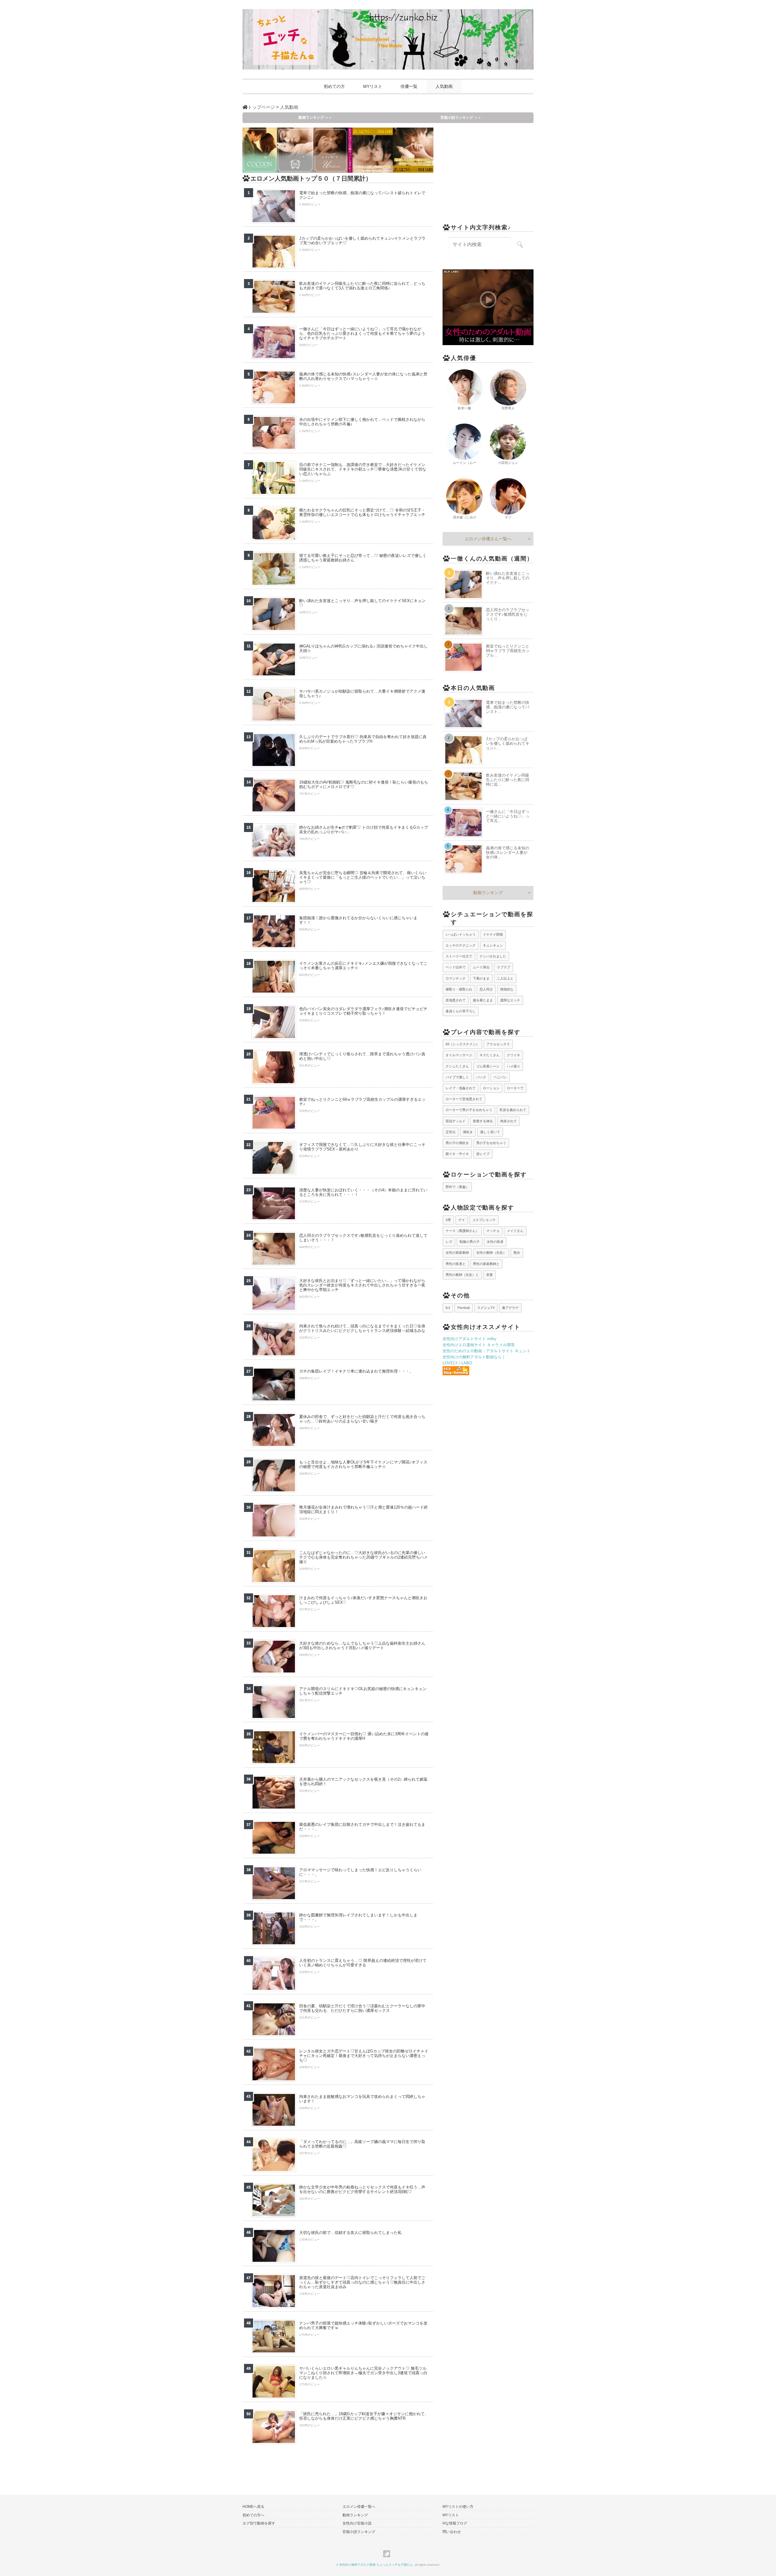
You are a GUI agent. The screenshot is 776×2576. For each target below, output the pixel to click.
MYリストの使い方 (458, 2507)
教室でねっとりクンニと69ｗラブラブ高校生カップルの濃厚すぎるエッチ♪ (362, 1102)
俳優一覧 (409, 86)
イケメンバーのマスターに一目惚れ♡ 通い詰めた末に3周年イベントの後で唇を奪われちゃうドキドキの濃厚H (364, 1736)
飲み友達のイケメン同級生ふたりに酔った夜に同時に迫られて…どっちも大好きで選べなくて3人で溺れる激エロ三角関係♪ (362, 286)
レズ (449, 1242)
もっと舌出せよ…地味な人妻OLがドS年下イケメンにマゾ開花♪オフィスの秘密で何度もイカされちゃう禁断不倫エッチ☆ (363, 1464)
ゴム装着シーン (488, 1066)
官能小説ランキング (359, 2532)
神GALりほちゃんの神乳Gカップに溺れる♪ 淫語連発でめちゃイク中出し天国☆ (363, 648)
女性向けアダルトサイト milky (470, 1339)
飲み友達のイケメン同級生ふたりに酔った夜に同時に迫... (508, 780)
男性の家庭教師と (486, 1264)
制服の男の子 (470, 1242)
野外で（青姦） (457, 1187)
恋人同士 (486, 989)
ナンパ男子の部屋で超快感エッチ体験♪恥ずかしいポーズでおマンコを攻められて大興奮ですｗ (363, 2325)
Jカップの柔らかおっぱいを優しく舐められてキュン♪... (508, 743)
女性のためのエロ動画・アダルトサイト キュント (487, 1351)
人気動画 (444, 86)
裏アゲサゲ (510, 1308)
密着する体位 (483, 1121)
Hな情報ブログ (455, 2523)
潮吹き (468, 1132)
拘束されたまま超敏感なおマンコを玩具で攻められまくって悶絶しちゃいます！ (362, 2099)
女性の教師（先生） (491, 1253)
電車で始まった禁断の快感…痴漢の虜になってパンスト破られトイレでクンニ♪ (362, 195)
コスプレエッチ (484, 1220)
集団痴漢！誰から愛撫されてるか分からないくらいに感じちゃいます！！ (358, 920)
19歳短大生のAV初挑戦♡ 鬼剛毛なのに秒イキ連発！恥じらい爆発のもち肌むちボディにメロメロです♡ (364, 784)
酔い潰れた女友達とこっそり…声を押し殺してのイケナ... (508, 578)
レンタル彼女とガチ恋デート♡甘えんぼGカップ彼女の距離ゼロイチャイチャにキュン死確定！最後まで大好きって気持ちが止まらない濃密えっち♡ (364, 2056)
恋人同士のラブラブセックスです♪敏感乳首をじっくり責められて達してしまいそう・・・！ (363, 1238)
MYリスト (373, 86)
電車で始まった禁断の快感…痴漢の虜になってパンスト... (508, 707)
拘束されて (508, 1121)
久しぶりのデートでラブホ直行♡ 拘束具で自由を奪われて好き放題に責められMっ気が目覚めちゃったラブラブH (363, 739)
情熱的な (507, 989)
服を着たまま (483, 1000)
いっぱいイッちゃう (461, 934)
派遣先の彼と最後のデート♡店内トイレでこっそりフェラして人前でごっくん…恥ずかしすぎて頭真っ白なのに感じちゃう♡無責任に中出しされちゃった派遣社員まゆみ (362, 2282)
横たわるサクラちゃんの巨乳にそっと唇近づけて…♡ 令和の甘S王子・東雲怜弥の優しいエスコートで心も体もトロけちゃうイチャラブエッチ (362, 512)
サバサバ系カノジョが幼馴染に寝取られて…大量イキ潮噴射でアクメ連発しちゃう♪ (362, 694)
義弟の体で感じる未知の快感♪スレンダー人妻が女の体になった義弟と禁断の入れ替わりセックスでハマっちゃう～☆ (363, 376)
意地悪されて (456, 1000)
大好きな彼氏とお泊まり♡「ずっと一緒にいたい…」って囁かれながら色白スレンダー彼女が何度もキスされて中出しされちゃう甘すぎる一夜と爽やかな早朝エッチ (362, 1285)
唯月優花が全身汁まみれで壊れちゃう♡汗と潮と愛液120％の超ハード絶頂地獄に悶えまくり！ (363, 1509)
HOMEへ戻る (253, 2507)
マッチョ (493, 1231)
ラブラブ (503, 967)
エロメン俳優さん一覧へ (488, 539)
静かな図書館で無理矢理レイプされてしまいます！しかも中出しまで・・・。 (358, 1917)
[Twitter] (388, 2554)
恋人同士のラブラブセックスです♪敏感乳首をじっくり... (508, 614)
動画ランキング (488, 893)
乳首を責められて (513, 1110)
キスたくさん (490, 1055)
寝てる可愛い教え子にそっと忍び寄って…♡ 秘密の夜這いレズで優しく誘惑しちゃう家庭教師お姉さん (363, 558)
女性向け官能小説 (357, 2523)
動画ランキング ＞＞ (315, 118)
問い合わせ (452, 2532)
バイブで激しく (457, 1077)
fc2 (448, 1308)
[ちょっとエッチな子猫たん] (388, 39)
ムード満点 (481, 967)
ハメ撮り (513, 1066)
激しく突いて (490, 1132)
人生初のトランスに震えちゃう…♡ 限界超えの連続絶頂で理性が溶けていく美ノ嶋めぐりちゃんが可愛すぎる (363, 1963)
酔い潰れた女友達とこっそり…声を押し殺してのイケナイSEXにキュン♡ (362, 603)
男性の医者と (456, 1264)
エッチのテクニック (461, 945)
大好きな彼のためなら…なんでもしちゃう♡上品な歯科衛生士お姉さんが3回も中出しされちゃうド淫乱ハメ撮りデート (362, 1646)
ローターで (515, 1088)
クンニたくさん (457, 1066)
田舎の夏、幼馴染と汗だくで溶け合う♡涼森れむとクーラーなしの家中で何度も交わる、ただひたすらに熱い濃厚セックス (362, 2008)
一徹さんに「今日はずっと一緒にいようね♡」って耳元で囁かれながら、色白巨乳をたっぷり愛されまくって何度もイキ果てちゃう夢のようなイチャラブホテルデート (362, 333)
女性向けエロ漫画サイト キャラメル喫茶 (479, 1345)
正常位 (451, 1132)
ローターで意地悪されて (464, 1099)
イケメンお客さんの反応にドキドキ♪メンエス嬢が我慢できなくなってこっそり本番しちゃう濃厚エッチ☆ (363, 966)
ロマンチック (456, 978)
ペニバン (500, 1077)
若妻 (490, 1275)
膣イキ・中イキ (457, 1154)
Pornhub (464, 1308)
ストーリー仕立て (459, 956)
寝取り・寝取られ (459, 989)
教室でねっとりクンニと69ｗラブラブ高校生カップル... (508, 651)
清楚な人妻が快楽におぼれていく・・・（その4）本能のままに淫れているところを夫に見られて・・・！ (363, 1192)
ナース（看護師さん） (462, 1231)
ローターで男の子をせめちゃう (469, 1110)
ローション (491, 1088)
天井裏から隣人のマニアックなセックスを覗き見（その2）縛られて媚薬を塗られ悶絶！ (363, 1782)
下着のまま (481, 978)
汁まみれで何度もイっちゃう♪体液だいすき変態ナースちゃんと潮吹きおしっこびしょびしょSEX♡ (363, 1600)
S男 (448, 1220)
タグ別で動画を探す (259, 2523)
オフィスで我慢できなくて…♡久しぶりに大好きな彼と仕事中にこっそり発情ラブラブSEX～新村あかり (362, 1147)
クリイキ (513, 1055)
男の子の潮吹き (457, 1143)
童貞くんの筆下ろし (461, 1011)
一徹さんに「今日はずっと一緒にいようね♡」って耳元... (508, 816)
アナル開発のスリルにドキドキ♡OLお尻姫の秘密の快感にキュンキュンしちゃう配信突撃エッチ (363, 1691)
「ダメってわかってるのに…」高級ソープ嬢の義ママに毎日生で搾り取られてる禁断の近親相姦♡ (362, 2144)
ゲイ (462, 1220)
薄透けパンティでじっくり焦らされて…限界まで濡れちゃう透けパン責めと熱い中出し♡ (362, 1056)
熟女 (517, 1253)
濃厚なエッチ (510, 1000)
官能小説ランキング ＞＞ (461, 118)
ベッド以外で (456, 967)
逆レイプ (483, 1154)
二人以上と (505, 978)
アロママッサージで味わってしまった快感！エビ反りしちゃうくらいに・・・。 (360, 1872)
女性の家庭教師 (457, 1253)
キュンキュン (493, 945)
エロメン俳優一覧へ (359, 2507)
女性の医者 (495, 1242)
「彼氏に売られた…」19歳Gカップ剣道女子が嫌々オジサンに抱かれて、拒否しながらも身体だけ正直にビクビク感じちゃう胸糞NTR (364, 2416)
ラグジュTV (486, 1308)
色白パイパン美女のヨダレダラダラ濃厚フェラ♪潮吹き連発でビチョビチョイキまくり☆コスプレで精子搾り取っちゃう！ (363, 1011)
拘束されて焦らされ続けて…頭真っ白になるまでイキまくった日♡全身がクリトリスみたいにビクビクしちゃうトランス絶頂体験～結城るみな (362, 1328)
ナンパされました (493, 956)
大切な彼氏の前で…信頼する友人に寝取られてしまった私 (350, 2233)
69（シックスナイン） (462, 1044)
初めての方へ (253, 2515)
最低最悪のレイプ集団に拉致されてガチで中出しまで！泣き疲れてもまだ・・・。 (362, 1827)
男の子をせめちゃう (491, 1143)
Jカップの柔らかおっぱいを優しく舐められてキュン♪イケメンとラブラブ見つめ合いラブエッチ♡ (362, 241)
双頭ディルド (456, 1121)
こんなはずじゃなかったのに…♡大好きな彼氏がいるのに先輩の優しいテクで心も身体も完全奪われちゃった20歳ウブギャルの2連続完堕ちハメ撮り (363, 1557)
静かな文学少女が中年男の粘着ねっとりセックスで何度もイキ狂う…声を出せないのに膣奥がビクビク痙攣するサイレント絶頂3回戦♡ (362, 2189)
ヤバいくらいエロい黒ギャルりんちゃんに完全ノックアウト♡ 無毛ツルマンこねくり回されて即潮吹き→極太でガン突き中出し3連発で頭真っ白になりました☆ (363, 2373)
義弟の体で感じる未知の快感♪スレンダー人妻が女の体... (508, 852)
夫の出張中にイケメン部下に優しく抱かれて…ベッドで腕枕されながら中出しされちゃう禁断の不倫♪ (362, 422)
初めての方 (334, 86)
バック (481, 1077)
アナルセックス (498, 1044)
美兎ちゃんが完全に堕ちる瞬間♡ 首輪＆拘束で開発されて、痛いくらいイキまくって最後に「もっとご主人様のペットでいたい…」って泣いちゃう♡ (363, 877)
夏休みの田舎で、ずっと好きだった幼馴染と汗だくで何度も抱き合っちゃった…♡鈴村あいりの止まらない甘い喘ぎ (362, 1419)
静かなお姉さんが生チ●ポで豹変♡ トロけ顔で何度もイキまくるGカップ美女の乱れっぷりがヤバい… (364, 830)
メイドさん (515, 1231)
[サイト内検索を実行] (520, 245)
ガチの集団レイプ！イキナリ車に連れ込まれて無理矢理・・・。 (356, 1371)
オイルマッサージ (459, 1055)
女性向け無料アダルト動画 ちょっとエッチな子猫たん (376, 2565)
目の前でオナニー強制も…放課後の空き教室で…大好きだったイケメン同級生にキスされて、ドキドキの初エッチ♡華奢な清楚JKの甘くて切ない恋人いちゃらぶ (363, 469)
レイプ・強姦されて (461, 1088)
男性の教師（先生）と (462, 1275)
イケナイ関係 (493, 934)
